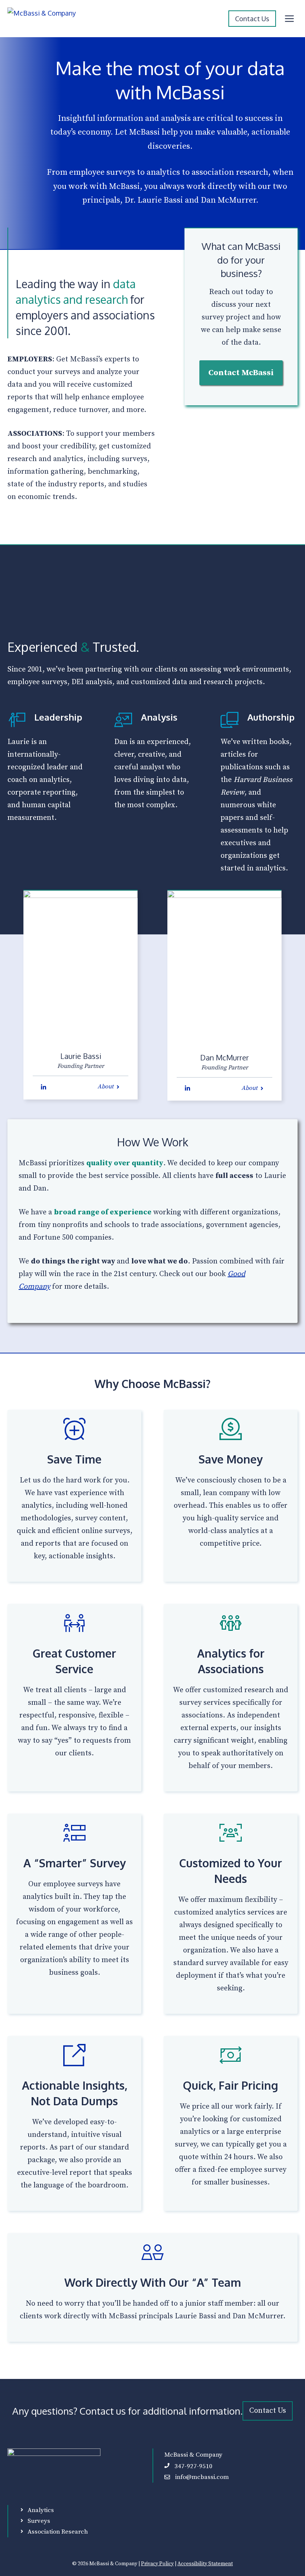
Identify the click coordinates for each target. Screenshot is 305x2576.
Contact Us (252, 19)
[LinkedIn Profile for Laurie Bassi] (44, 1087)
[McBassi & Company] (47, 19)
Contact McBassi (241, 373)
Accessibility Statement (205, 2564)
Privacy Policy (157, 2564)
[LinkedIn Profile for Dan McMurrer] (187, 1088)
